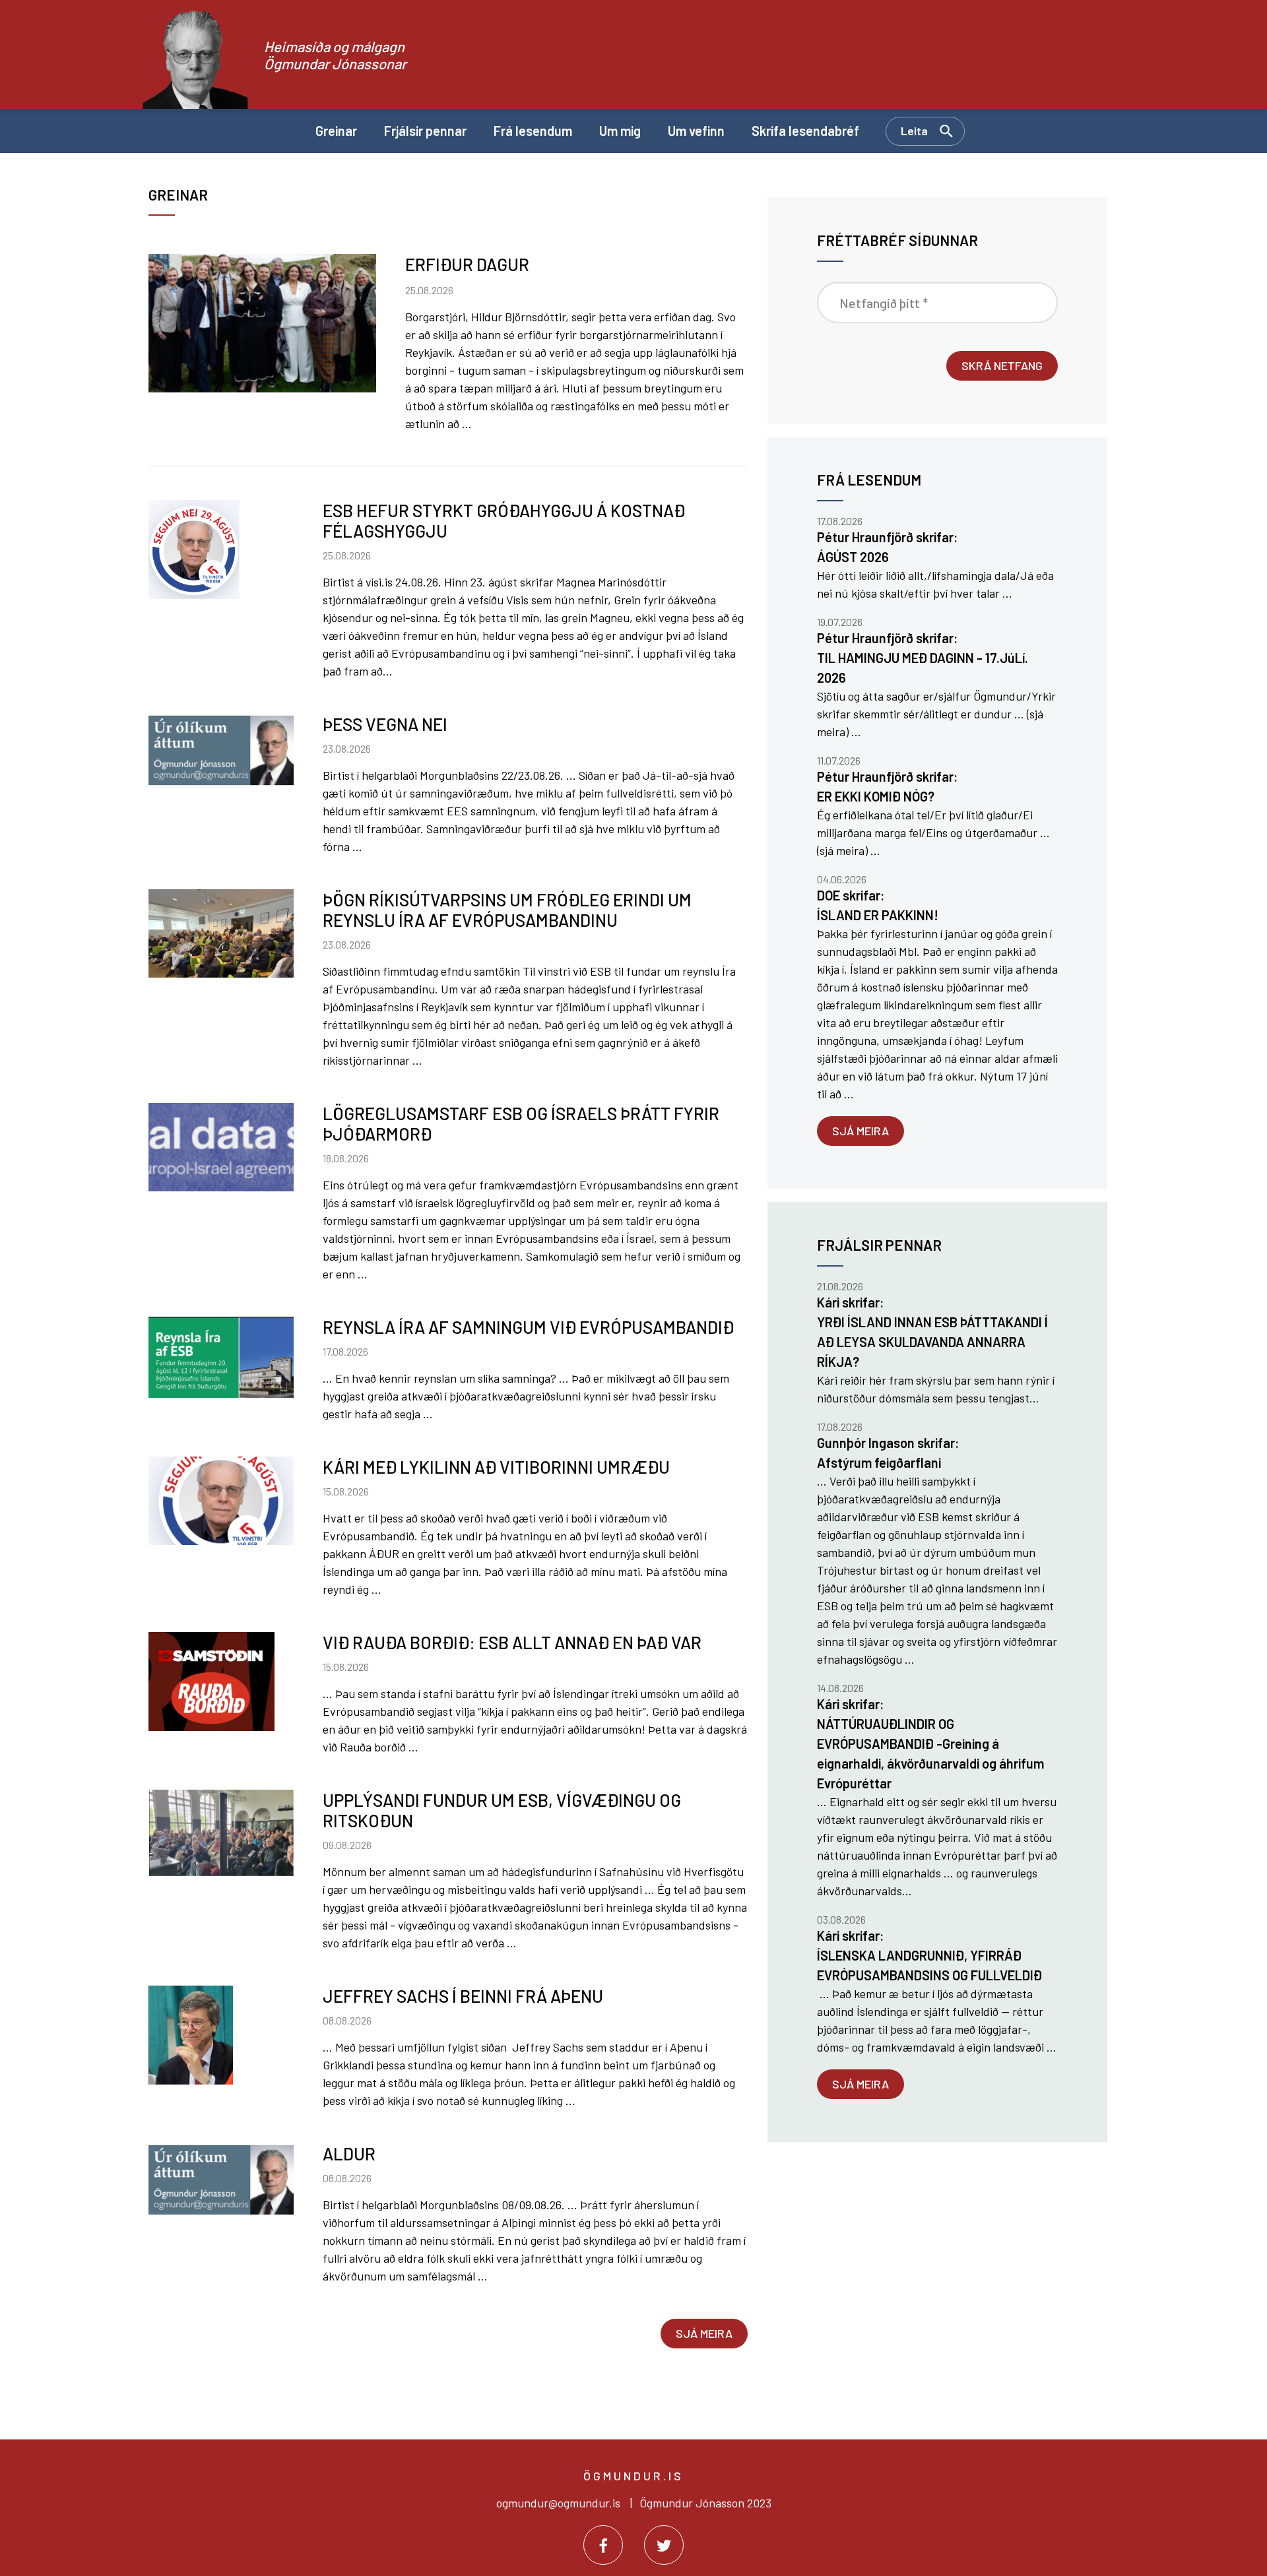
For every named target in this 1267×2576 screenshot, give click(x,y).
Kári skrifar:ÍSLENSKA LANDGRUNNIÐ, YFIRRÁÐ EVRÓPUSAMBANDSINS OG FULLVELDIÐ (929, 1955)
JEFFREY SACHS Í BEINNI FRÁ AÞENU (463, 1996)
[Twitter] (664, 2545)
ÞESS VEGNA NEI (385, 724)
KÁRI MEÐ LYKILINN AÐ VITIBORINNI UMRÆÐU (496, 1467)
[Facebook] (603, 2545)
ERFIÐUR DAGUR (467, 264)
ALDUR (349, 2153)
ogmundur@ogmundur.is (558, 2503)
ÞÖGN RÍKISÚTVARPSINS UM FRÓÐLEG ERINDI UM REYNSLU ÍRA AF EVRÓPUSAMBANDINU (507, 910)
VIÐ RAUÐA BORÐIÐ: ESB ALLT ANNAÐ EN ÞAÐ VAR (512, 1642)
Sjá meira (704, 2333)
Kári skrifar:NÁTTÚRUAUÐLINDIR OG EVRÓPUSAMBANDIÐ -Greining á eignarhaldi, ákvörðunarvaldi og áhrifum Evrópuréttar (930, 1744)
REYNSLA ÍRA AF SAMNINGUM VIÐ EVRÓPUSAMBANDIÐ (528, 1327)
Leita (914, 131)
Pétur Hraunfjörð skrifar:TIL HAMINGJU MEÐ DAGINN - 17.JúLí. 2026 (923, 658)
